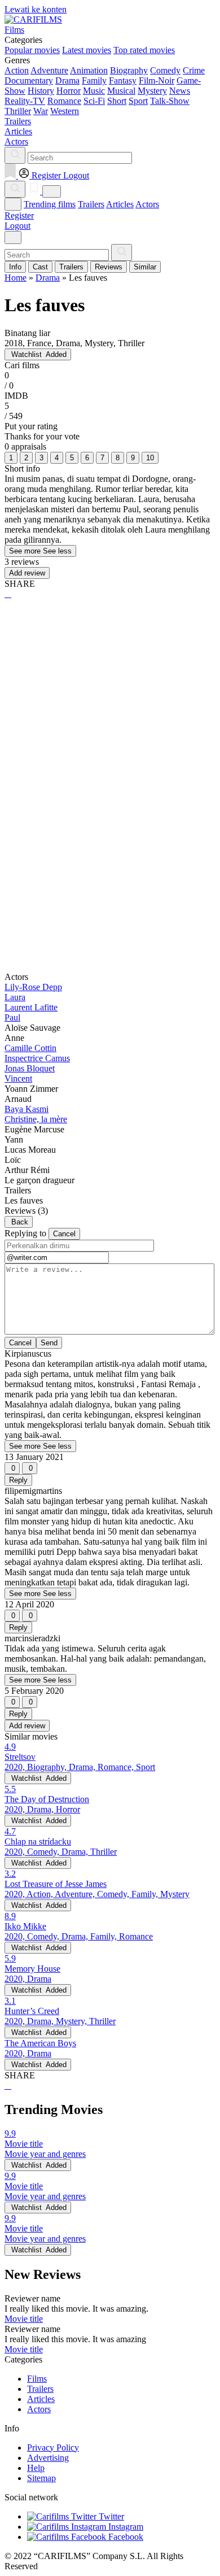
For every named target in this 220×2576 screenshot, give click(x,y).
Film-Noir (157, 80)
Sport (138, 101)
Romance (64, 101)
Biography (129, 70)
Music (94, 91)
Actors (147, 204)
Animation (89, 70)
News (180, 91)
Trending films (50, 204)
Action (17, 70)
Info (15, 267)
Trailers (91, 204)
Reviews (109, 267)
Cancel (64, 1234)
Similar (145, 267)
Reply (18, 1480)
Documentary (29, 80)
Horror (69, 91)
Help (36, 2468)
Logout (17, 226)
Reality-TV (25, 101)
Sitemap (41, 2478)
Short (117, 101)
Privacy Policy (53, 2448)
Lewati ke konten (36, 9)
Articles (120, 204)
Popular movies (32, 50)
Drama (67, 80)
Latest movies (87, 50)
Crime (194, 70)
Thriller (18, 111)
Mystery (152, 91)
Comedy (165, 70)
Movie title (24, 2319)
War (41, 111)
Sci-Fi (94, 101)
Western (65, 111)
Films (37, 2379)
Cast (40, 267)
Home (16, 278)
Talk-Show (170, 101)
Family (94, 80)
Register (19, 215)
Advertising (48, 2458)
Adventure (49, 70)
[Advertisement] (110, 727)
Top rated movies (144, 50)
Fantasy (123, 80)
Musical (121, 91)
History (41, 91)
